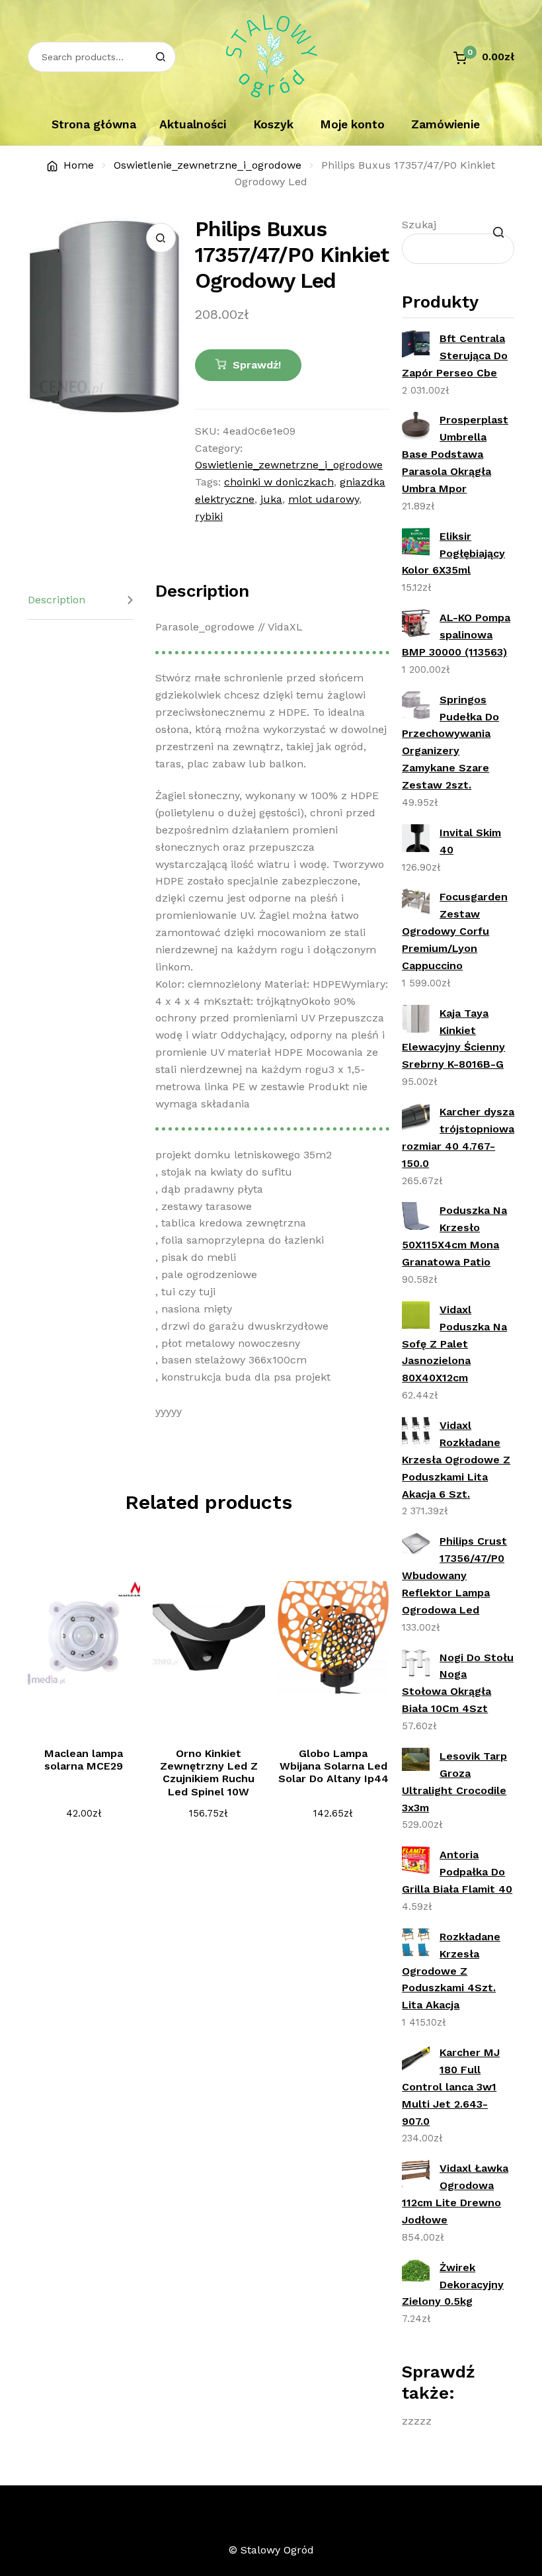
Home (79, 165)
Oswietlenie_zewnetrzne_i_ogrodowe (208, 165)
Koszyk (273, 124)
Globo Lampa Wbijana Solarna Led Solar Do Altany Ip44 (333, 1766)
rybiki (209, 516)
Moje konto (352, 124)
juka (271, 499)
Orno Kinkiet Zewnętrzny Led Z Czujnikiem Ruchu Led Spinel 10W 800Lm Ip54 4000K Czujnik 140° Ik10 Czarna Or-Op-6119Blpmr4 (209, 1798)
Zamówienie (445, 124)
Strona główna (94, 124)
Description (57, 600)
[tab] (81, 600)
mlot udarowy (324, 499)
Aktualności (193, 124)
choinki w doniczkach (279, 482)
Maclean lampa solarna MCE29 (84, 1760)
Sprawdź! (257, 365)
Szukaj (419, 225)
